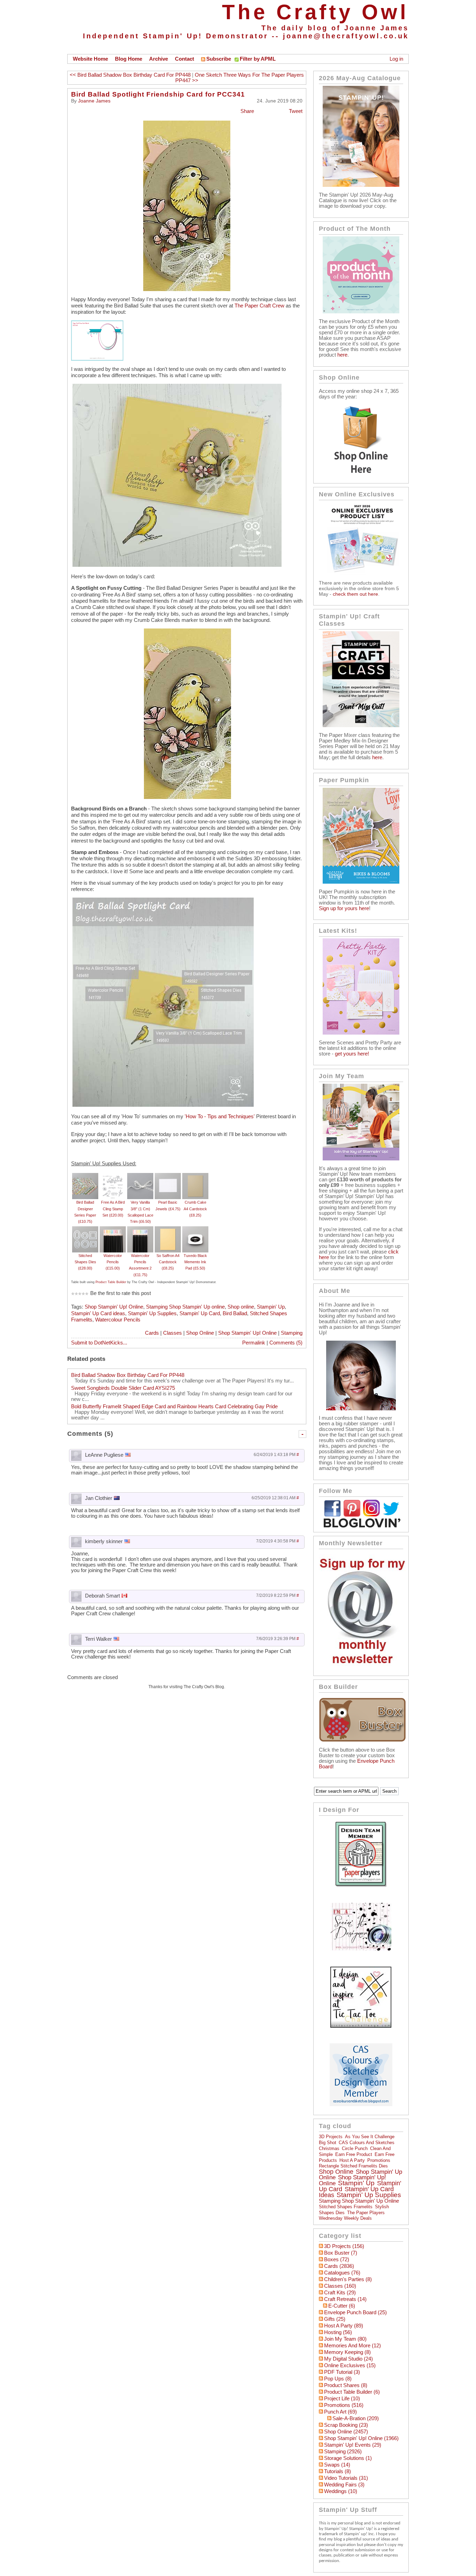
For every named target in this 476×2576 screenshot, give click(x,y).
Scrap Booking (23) (346, 2425)
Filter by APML (258, 59)
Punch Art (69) (340, 2412)
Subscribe (219, 59)
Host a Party (352, 2160)
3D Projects (331, 2137)
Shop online (241, 1307)
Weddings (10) (341, 2491)
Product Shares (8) (346, 2385)
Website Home (90, 59)
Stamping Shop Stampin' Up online (185, 1307)
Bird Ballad (235, 1313)
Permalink (254, 1343)
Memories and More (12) (352, 2346)
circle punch (355, 2148)
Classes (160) (340, 2286)
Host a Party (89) (344, 2326)
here (342, 355)
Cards (152, 1333)
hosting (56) (338, 2332)
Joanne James (94, 101)
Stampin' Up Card (200, 1313)
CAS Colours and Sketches (367, 2143)
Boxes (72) (337, 2259)
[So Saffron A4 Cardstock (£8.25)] (168, 1229)
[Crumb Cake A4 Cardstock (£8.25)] (195, 1176)
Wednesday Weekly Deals (345, 2218)
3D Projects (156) (344, 2246)
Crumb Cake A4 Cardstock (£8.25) (195, 1209)
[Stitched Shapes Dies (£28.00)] (85, 1229)
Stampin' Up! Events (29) (353, 2445)
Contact (185, 59)
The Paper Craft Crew (259, 306)
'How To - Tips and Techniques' (220, 1116)
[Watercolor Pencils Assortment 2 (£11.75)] (140, 1229)
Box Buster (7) (341, 2253)
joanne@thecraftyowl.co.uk (346, 36)
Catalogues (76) (342, 2273)
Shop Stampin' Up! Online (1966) (361, 2438)
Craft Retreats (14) (345, 2299)
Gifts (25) (335, 2319)
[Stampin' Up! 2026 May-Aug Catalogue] (361, 185)
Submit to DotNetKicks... (99, 1343)
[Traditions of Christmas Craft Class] (361, 725)
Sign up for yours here (344, 908)
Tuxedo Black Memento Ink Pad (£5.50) (195, 1262)
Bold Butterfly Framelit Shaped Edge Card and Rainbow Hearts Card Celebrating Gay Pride (174, 1407)
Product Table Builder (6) (352, 2392)
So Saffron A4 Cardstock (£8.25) (168, 1262)
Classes (172, 1333)
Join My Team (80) (345, 2339)
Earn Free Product (354, 2154)
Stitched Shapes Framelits (346, 2207)
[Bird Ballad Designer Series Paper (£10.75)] (85, 1176)
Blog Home (129, 59)
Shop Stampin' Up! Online (114, 1307)
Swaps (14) (337, 2465)
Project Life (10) (342, 2399)
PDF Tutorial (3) (342, 2372)
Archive (159, 59)
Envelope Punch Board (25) (355, 2312)
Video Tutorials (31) (346, 2478)
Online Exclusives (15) (350, 2365)
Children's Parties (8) (348, 2279)
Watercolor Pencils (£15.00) (113, 1262)
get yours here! (352, 1054)
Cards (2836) (339, 2266)
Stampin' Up (271, 1307)
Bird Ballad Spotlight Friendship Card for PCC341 (158, 94)
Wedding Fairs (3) (344, 2485)
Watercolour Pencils (118, 1320)
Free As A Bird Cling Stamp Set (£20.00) (113, 1209)
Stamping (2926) (343, 2452)
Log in (396, 59)
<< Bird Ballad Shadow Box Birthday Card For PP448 (130, 75)
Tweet (296, 111)
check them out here (355, 594)
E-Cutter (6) (342, 2306)
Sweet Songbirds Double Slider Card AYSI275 (123, 1388)
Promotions (379, 2160)
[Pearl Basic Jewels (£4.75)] (168, 1176)
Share (247, 111)
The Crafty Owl (315, 12)
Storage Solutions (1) (348, 2458)
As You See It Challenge (370, 2137)
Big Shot (328, 2143)
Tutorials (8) (337, 2471)
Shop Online (200, 1333)
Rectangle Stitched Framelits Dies (353, 2166)
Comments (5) (286, 1343)
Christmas (329, 2148)
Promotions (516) (344, 2405)
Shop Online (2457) (346, 2432)
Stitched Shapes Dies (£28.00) (85, 1262)
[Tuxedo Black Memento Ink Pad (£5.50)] (195, 1229)
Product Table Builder (111, 1282)
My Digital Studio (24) (348, 2359)
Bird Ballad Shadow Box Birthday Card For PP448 (128, 1375)
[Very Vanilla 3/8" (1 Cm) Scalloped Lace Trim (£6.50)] (140, 1176)
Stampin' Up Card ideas (98, 1313)
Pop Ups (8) (338, 2379)
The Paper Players (366, 2213)
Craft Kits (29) (340, 2293)
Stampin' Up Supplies (152, 1313)
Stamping (292, 1333)
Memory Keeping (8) (347, 2352)
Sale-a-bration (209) (356, 2418)
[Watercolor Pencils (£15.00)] (113, 1229)
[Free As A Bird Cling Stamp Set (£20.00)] (113, 1176)
